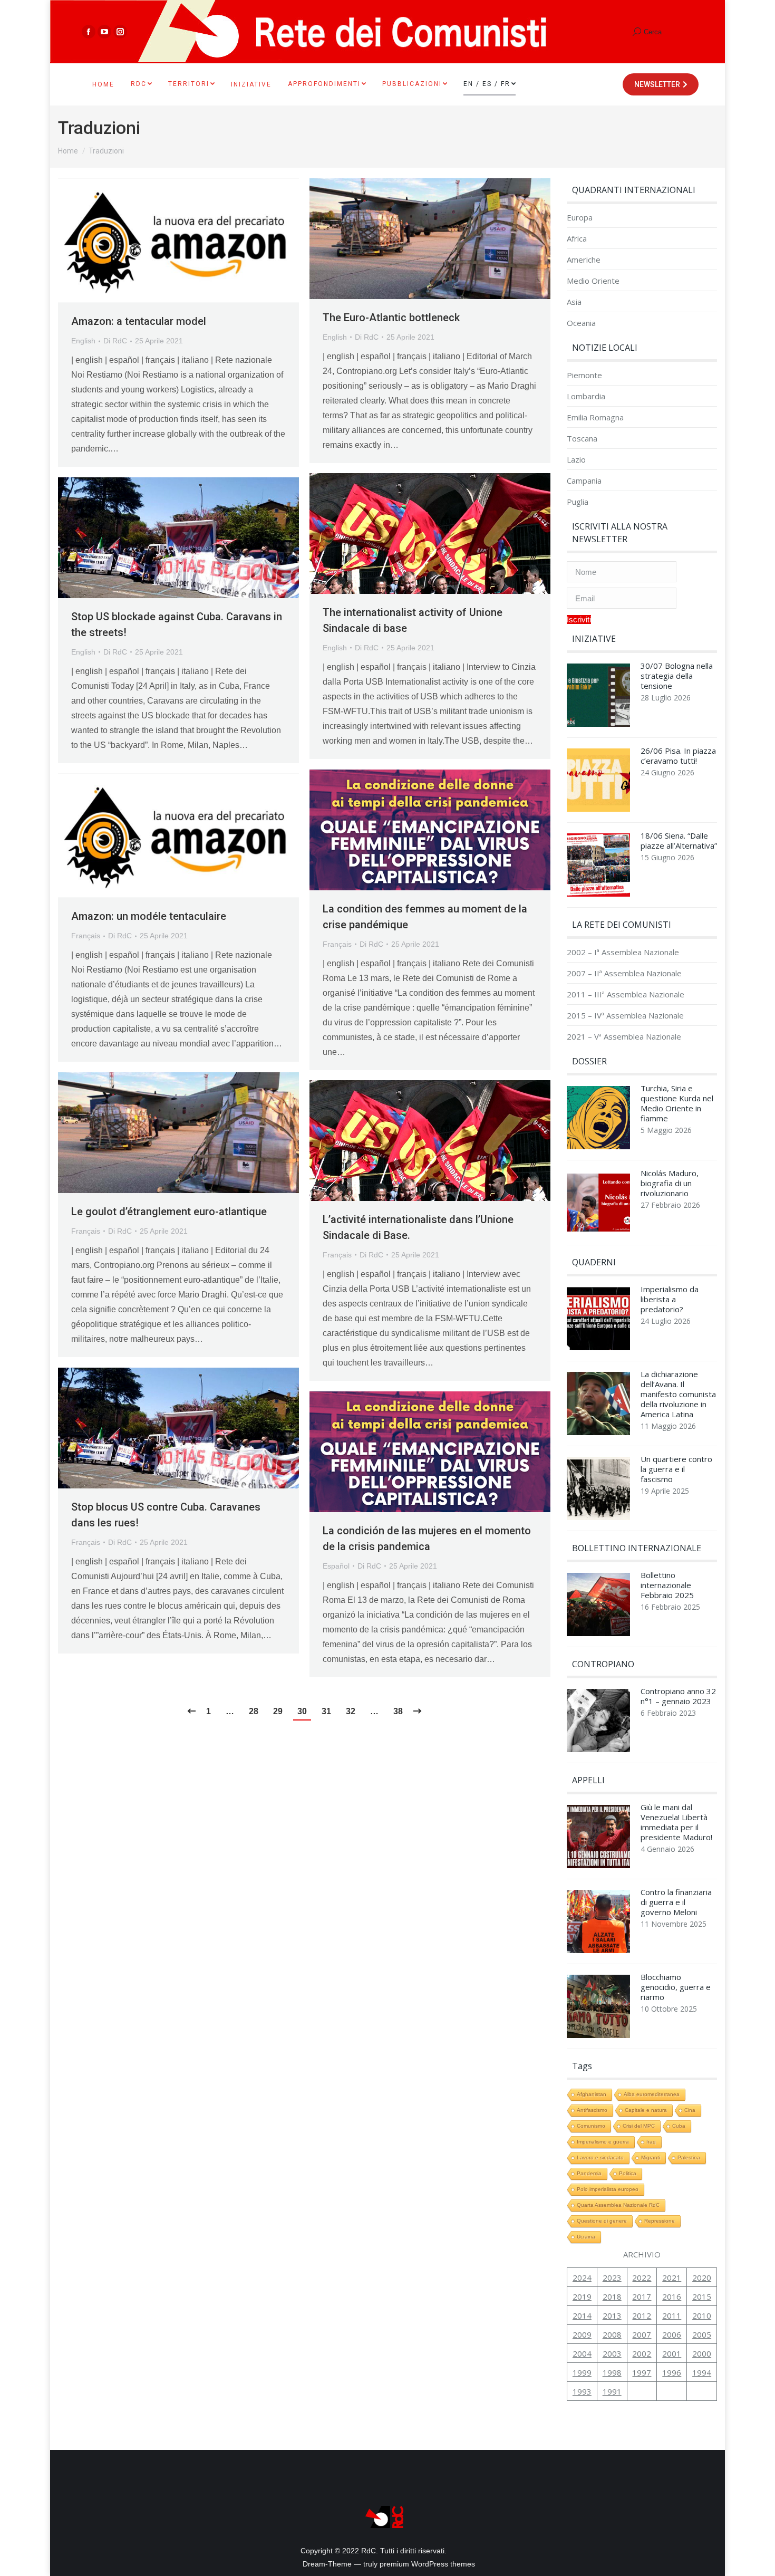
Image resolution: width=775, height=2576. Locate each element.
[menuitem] (103, 84)
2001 (672, 2353)
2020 (702, 2277)
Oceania (581, 323)
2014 (582, 2315)
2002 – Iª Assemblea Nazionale (623, 952)
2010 (702, 2315)
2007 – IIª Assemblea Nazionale (624, 973)
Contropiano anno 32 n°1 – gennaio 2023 (678, 1696)
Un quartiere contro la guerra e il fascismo (676, 1469)
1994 (702, 2372)
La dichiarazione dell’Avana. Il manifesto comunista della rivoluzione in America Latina (678, 1394)
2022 (642, 2277)
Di (115, 341)
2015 (702, 2296)
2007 (642, 2334)
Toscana (582, 439)
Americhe (584, 260)
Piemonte (584, 375)
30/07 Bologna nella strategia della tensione (677, 676)
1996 (672, 2372)
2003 (612, 2353)
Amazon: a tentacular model (139, 321)
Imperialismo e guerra (603, 2142)
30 (302, 1711)
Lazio (576, 460)
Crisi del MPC (639, 2126)
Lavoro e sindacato (600, 2157)
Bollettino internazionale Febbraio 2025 (667, 1585)
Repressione (660, 2221)
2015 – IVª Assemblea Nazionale (625, 1016)
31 (326, 1711)
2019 (582, 2296)
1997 (642, 2372)
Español (336, 1566)
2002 (642, 2353)
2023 (612, 2277)
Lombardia (586, 396)
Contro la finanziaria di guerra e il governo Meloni (676, 1902)
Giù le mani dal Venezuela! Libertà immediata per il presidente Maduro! (676, 1822)
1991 (612, 2391)
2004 (582, 2353)
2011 (672, 2315)
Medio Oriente (593, 281)
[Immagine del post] (598, 698)
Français (337, 944)
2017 (642, 2296)
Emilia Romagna (595, 417)
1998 (612, 2372)
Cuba (679, 2126)
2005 (702, 2334)
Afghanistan (592, 2094)
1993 (582, 2391)
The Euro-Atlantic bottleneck (391, 318)
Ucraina (586, 2237)
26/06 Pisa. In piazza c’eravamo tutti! (678, 756)
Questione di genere (602, 2221)
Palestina (689, 2157)
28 (254, 1711)
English (83, 341)
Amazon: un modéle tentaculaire (149, 916)
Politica (628, 2173)
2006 (672, 2334)
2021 (672, 2277)
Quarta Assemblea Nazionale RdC (618, 2205)
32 (351, 1711)
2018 (612, 2296)
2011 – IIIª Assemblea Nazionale (626, 994)
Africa (577, 239)
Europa (580, 218)
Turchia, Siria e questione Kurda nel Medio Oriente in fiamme (677, 1103)
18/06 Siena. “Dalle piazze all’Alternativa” (679, 841)
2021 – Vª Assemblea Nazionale (624, 1037)
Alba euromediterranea (652, 2094)
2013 (612, 2315)
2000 (702, 2353)
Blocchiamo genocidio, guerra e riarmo (676, 1987)
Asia (574, 302)
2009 (582, 2334)
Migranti (651, 2157)
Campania (584, 481)
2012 (642, 2315)
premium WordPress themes (427, 2564)
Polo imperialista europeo (608, 2189)
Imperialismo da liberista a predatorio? (670, 1299)
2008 (612, 2334)
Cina (690, 2110)
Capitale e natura (646, 2110)
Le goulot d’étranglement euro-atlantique (169, 1212)
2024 (582, 2277)
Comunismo (591, 2126)
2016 (672, 2296)
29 (278, 1711)
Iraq (651, 2142)
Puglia (578, 502)
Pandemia (589, 2173)
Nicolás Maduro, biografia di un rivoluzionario (670, 1183)
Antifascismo (592, 2110)
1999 (582, 2372)
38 (398, 1711)
